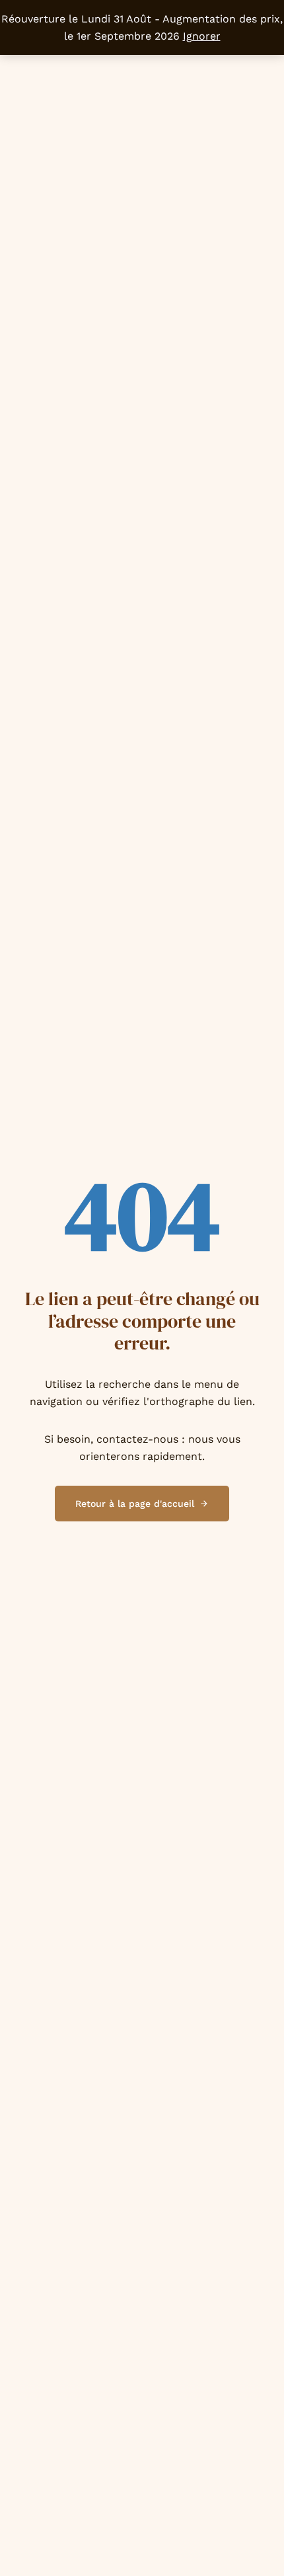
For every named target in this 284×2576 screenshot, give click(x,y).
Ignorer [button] (202, 36)
